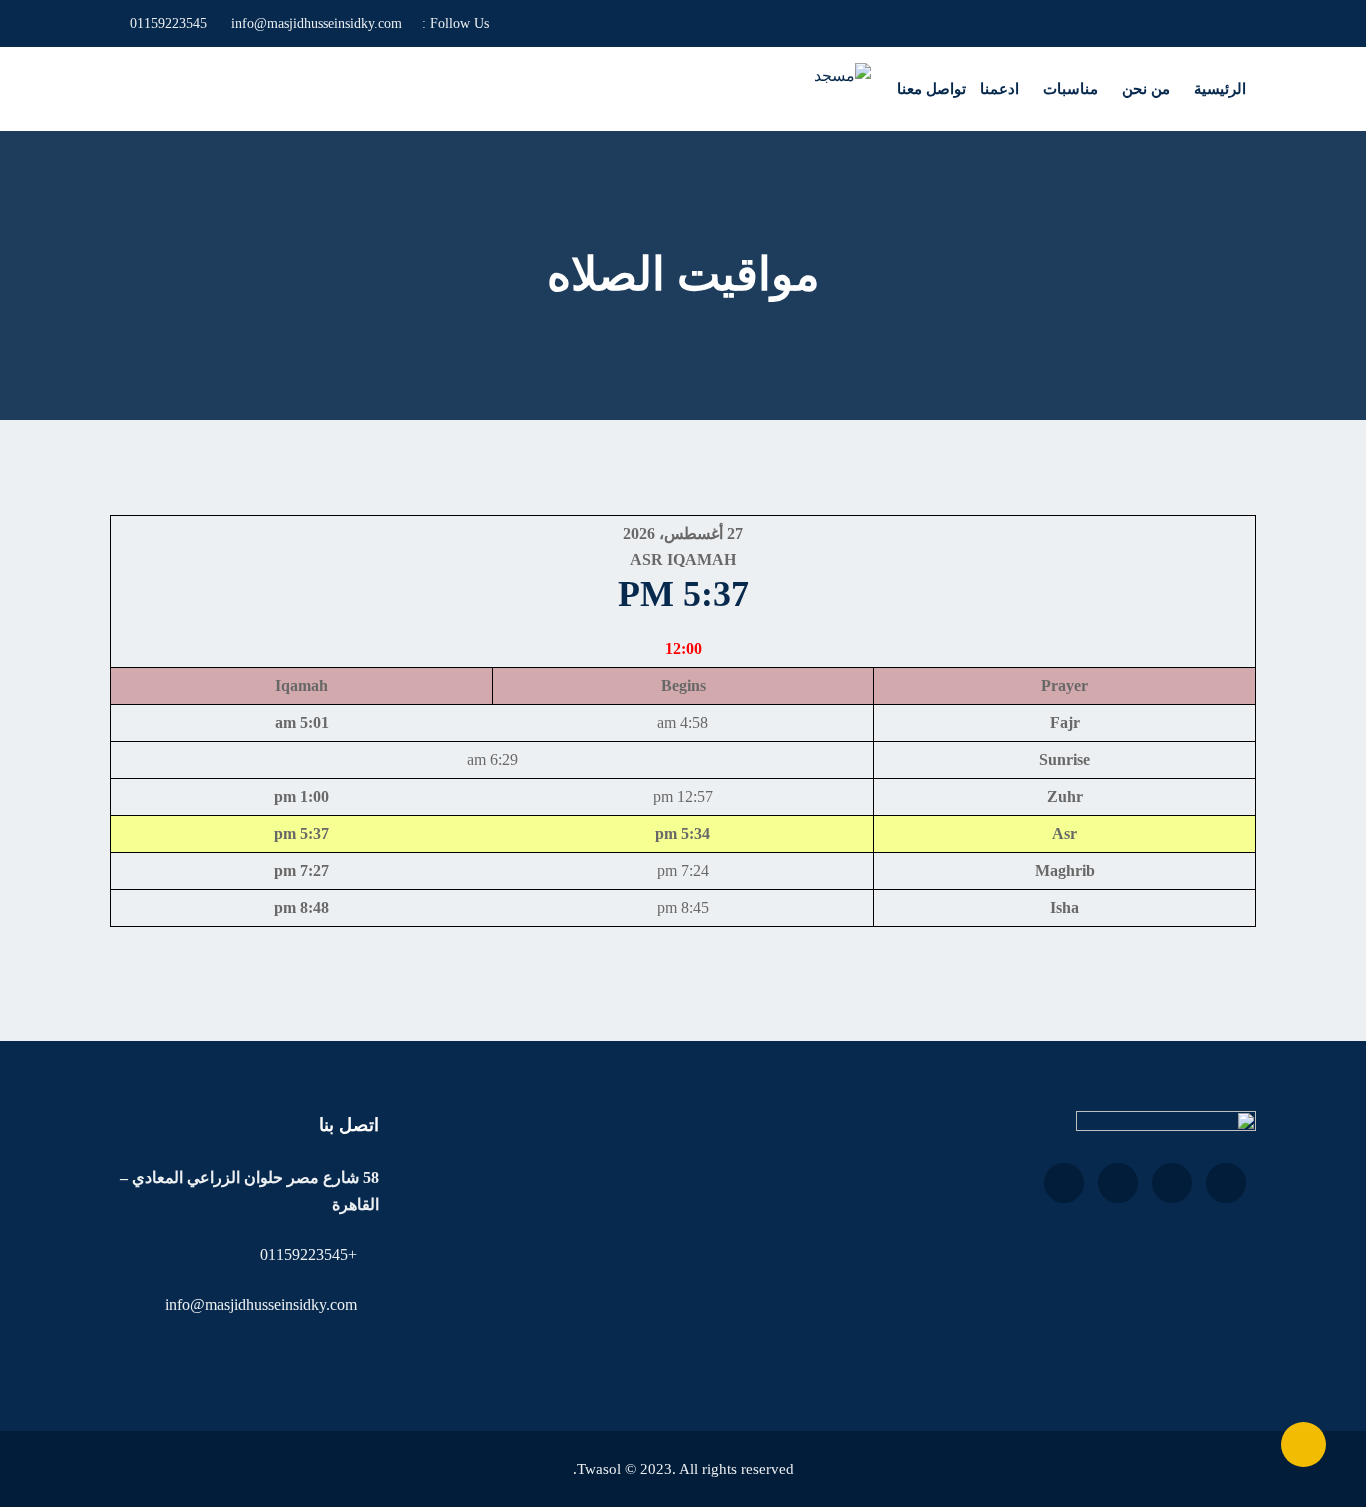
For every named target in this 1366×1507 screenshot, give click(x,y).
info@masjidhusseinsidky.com (316, 23)
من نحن (1146, 89)
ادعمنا (999, 89)
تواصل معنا (931, 89)
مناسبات (1070, 89)
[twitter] (503, 23)
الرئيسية (1220, 89)
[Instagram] (525, 23)
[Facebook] (583, 23)
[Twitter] (1172, 1183)
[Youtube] (554, 23)
